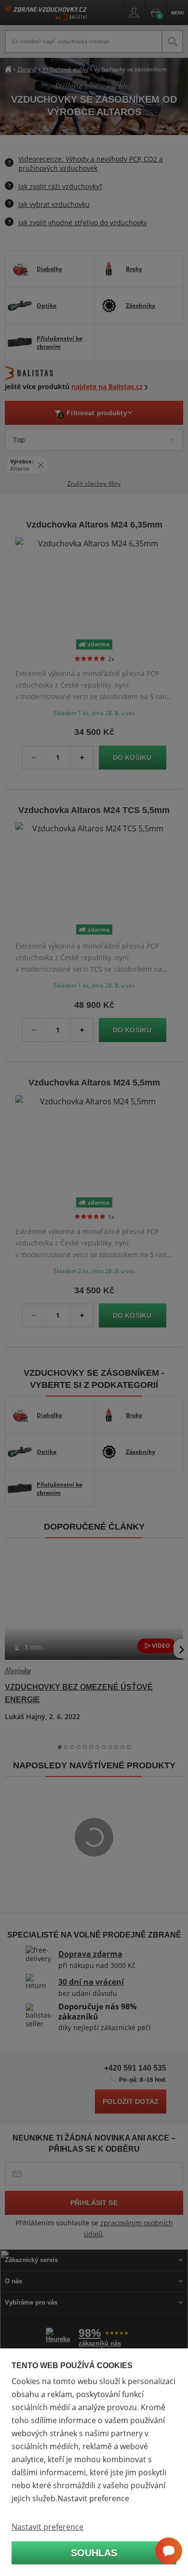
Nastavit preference (47, 2527)
